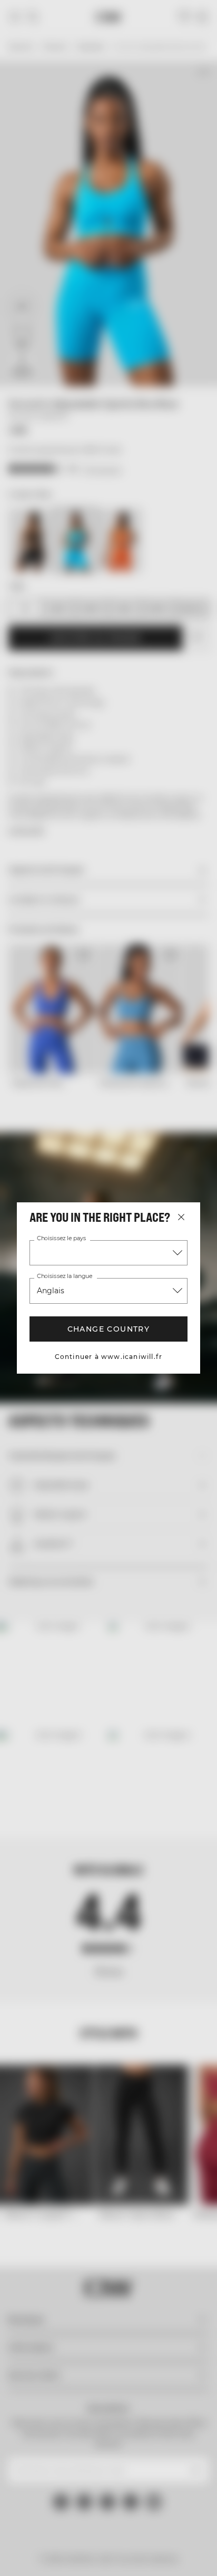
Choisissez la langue (64, 1276)
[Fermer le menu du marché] (181, 1217)
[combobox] (108, 1253)
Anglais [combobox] (50, 1291)
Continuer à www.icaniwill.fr (109, 1357)
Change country (108, 1329)
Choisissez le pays (61, 1239)
